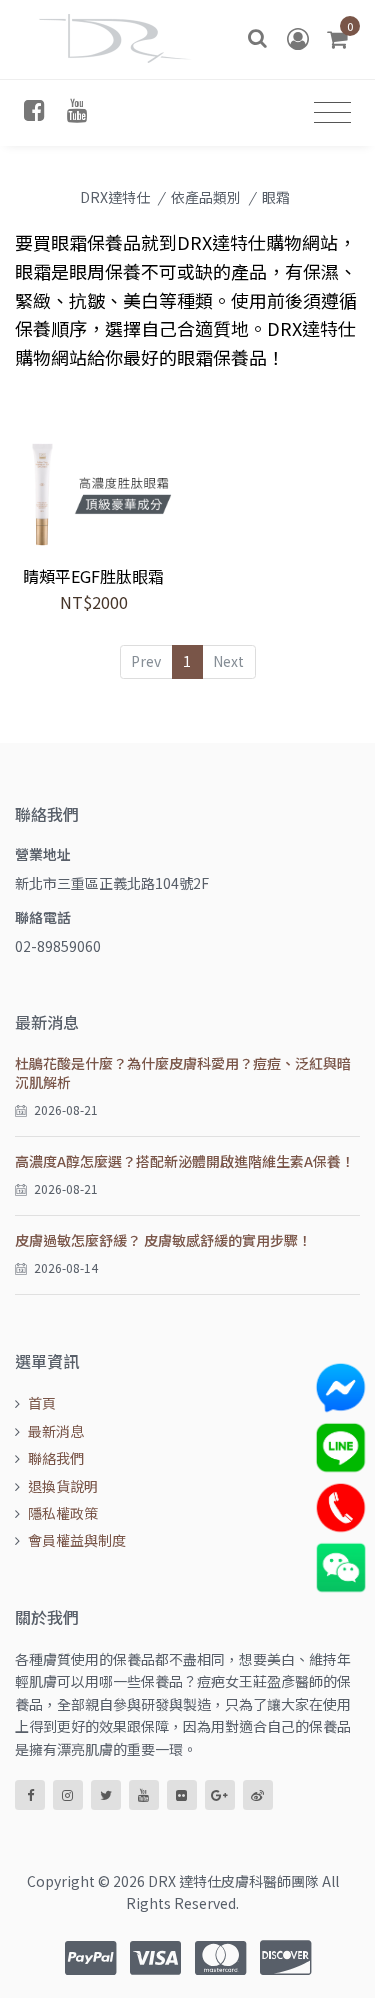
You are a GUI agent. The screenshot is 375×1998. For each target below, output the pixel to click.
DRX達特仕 (115, 197)
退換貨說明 (63, 1486)
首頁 (42, 1403)
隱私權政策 (63, 1513)
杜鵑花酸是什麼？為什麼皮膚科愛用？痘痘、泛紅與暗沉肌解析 (183, 1073)
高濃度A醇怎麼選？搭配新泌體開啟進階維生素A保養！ (185, 1161)
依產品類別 (206, 197)
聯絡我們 (56, 1458)
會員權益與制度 (77, 1540)
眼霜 (276, 197)
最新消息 (56, 1431)
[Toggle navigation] (332, 112)
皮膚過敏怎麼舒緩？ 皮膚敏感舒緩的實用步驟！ (163, 1240)
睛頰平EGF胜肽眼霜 (93, 576)
